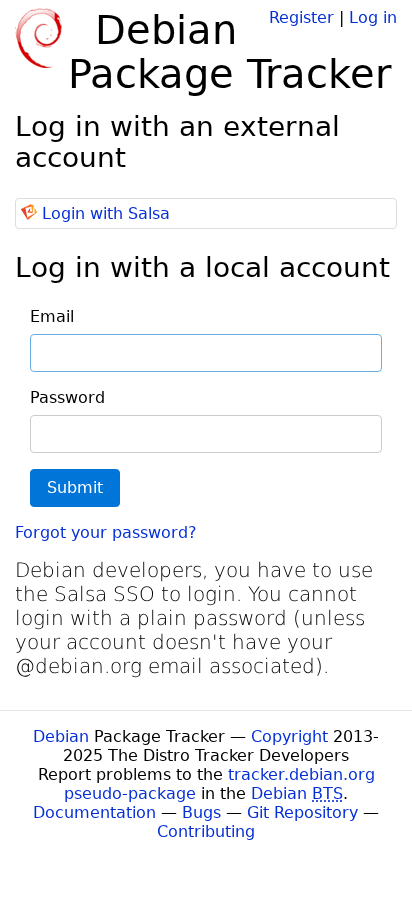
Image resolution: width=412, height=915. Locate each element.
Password (67, 397)
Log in (373, 17)
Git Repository (302, 812)
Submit (75, 487)
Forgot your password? (106, 532)
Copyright (289, 736)
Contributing (206, 831)
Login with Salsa (106, 213)
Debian (61, 736)
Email (52, 316)
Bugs (201, 812)
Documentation (94, 812)
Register (301, 17)
